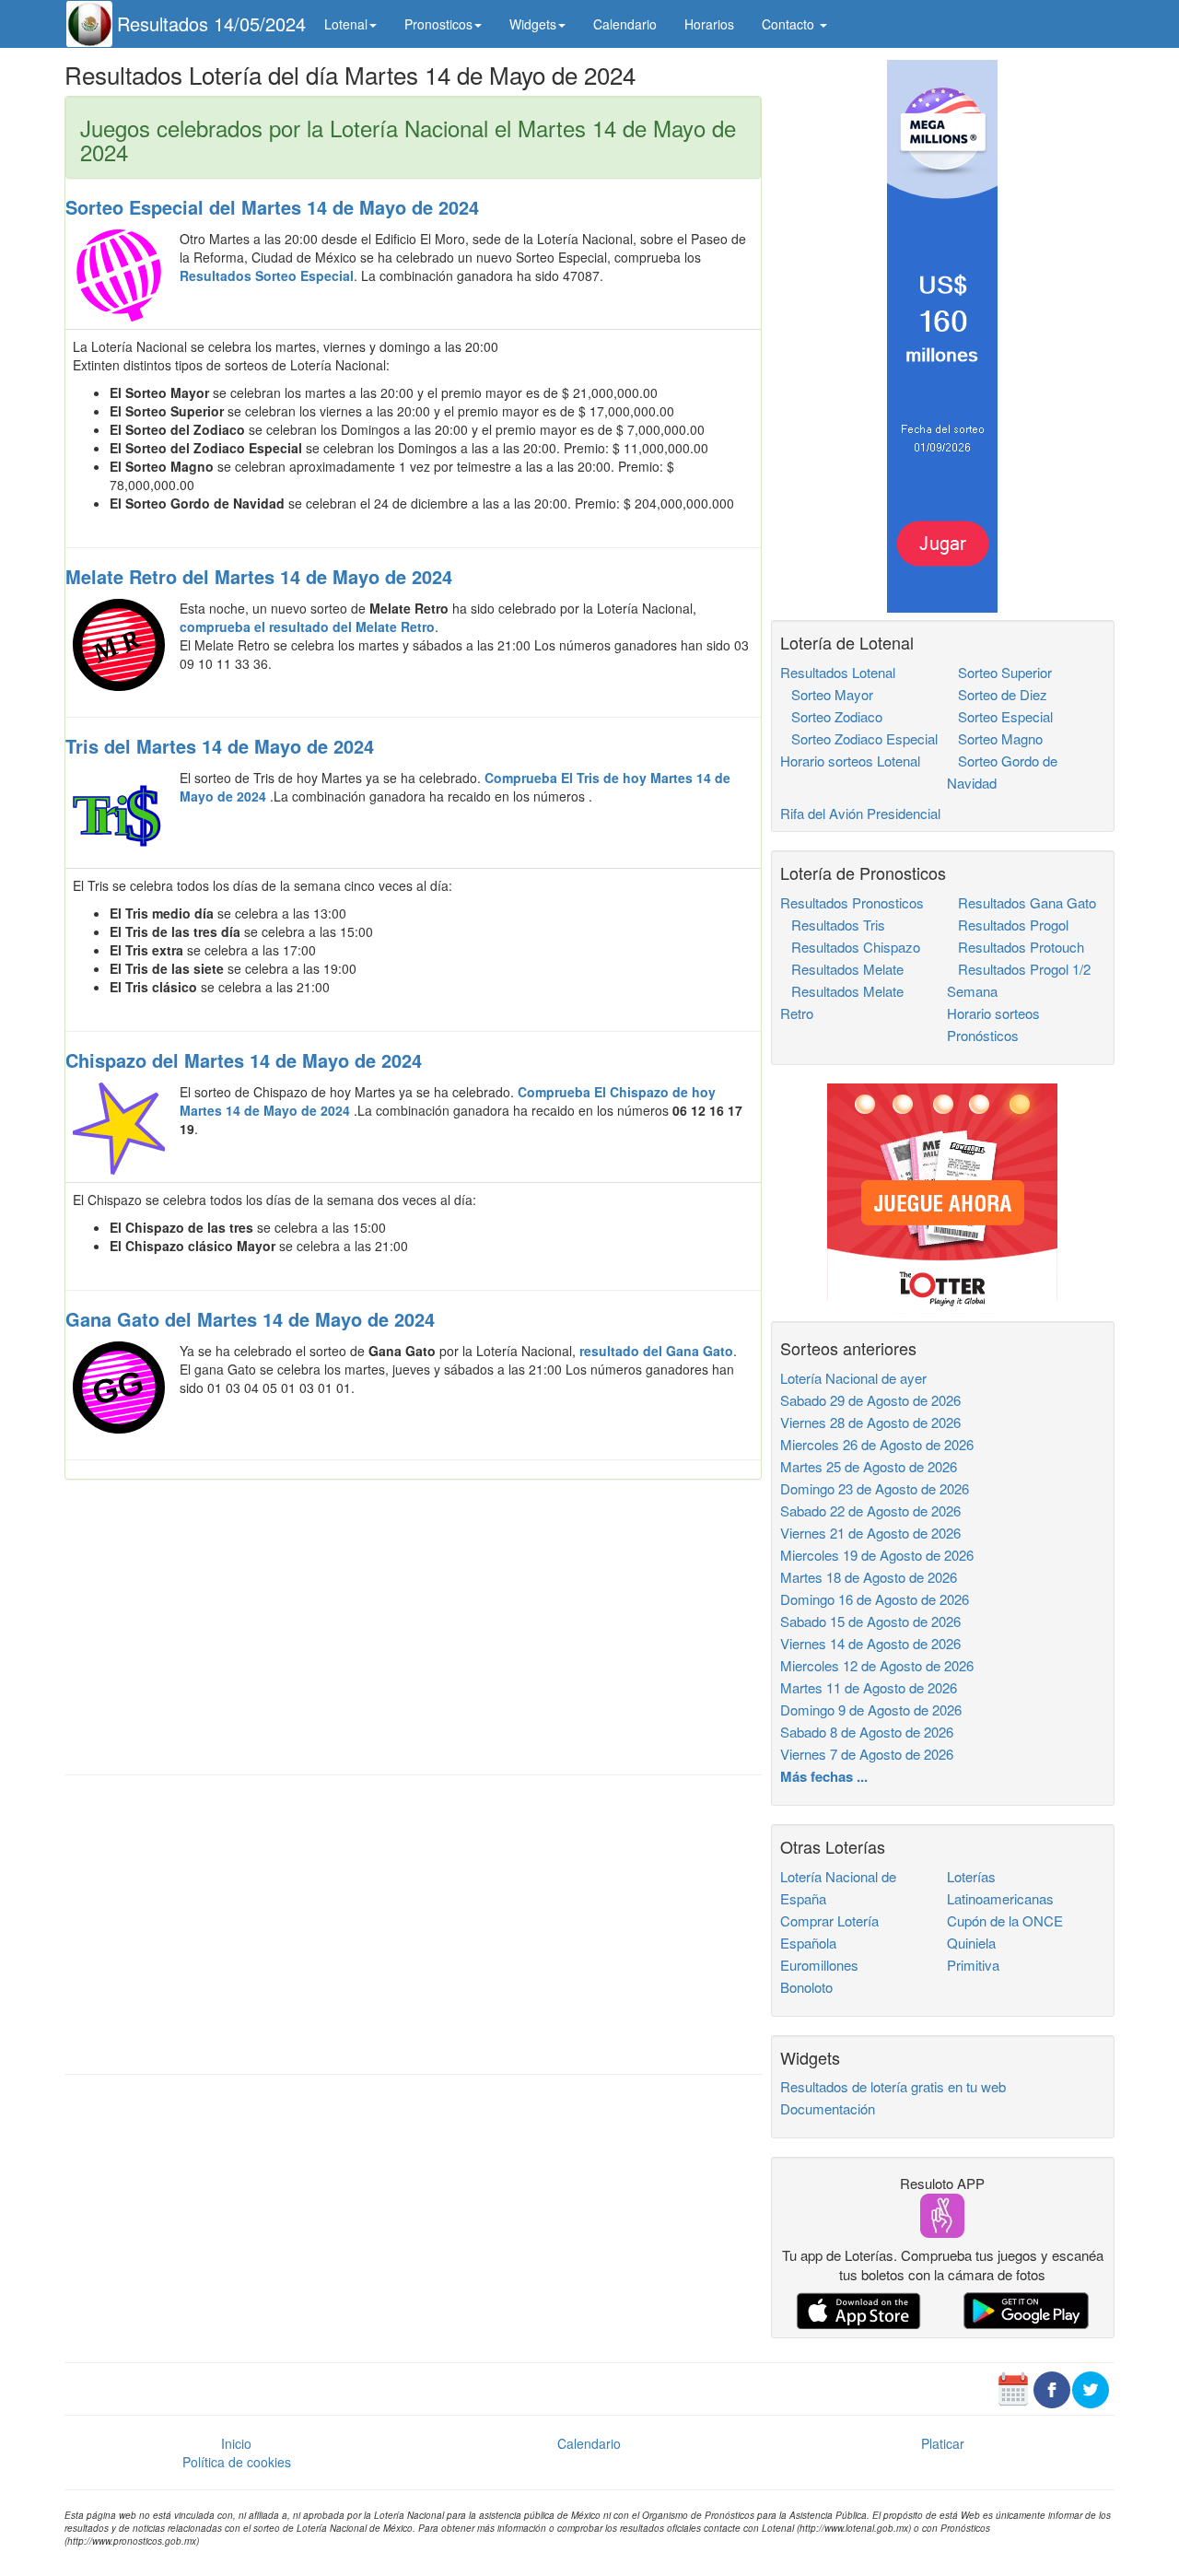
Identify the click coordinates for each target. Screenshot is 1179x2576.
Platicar (943, 2443)
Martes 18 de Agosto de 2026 (869, 1577)
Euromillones (819, 1965)
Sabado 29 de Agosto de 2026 (870, 1400)
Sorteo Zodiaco (831, 716)
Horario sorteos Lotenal (850, 761)
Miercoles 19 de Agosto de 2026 (877, 1555)
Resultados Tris (833, 925)
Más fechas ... (824, 1776)
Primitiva (973, 1965)
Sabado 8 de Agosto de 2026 (867, 1732)
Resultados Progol (1008, 925)
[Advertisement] (413, 1627)
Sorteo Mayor (827, 694)
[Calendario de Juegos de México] (1013, 2387)
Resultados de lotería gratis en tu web (893, 2086)
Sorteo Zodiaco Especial (859, 738)
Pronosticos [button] (438, 24)
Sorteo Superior (999, 672)
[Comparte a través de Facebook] (1052, 2387)
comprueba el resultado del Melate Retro (307, 626)
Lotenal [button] (346, 24)
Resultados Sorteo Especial (267, 275)
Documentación (828, 2108)
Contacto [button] (790, 24)
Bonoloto (806, 1987)
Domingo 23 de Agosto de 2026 (875, 1488)
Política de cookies (237, 2462)
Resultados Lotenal (838, 672)
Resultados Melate (842, 969)
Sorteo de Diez (997, 694)
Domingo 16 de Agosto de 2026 (875, 1599)
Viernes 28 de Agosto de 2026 (870, 1422)
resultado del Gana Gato (656, 1351)
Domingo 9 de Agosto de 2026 (871, 1710)
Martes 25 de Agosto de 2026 (869, 1466)
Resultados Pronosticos (852, 902)
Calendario (625, 24)
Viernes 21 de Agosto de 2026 (870, 1533)
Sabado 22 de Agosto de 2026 (870, 1510)
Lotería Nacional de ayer (853, 1378)
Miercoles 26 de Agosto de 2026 (877, 1444)
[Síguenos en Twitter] (1091, 2387)
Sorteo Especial (1000, 716)
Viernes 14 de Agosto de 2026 (870, 1643)
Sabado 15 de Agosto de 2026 (870, 1621)
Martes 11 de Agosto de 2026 (869, 1687)
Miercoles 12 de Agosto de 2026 (877, 1665)
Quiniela (971, 1943)
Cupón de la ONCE (1005, 1920)
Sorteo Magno (995, 738)
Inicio (236, 2443)
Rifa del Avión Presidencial (860, 813)
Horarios (709, 24)
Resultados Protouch (1016, 947)
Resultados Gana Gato (1021, 902)
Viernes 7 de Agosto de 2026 (867, 1754)
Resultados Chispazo (850, 947)
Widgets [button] (533, 24)
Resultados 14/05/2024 (211, 23)
